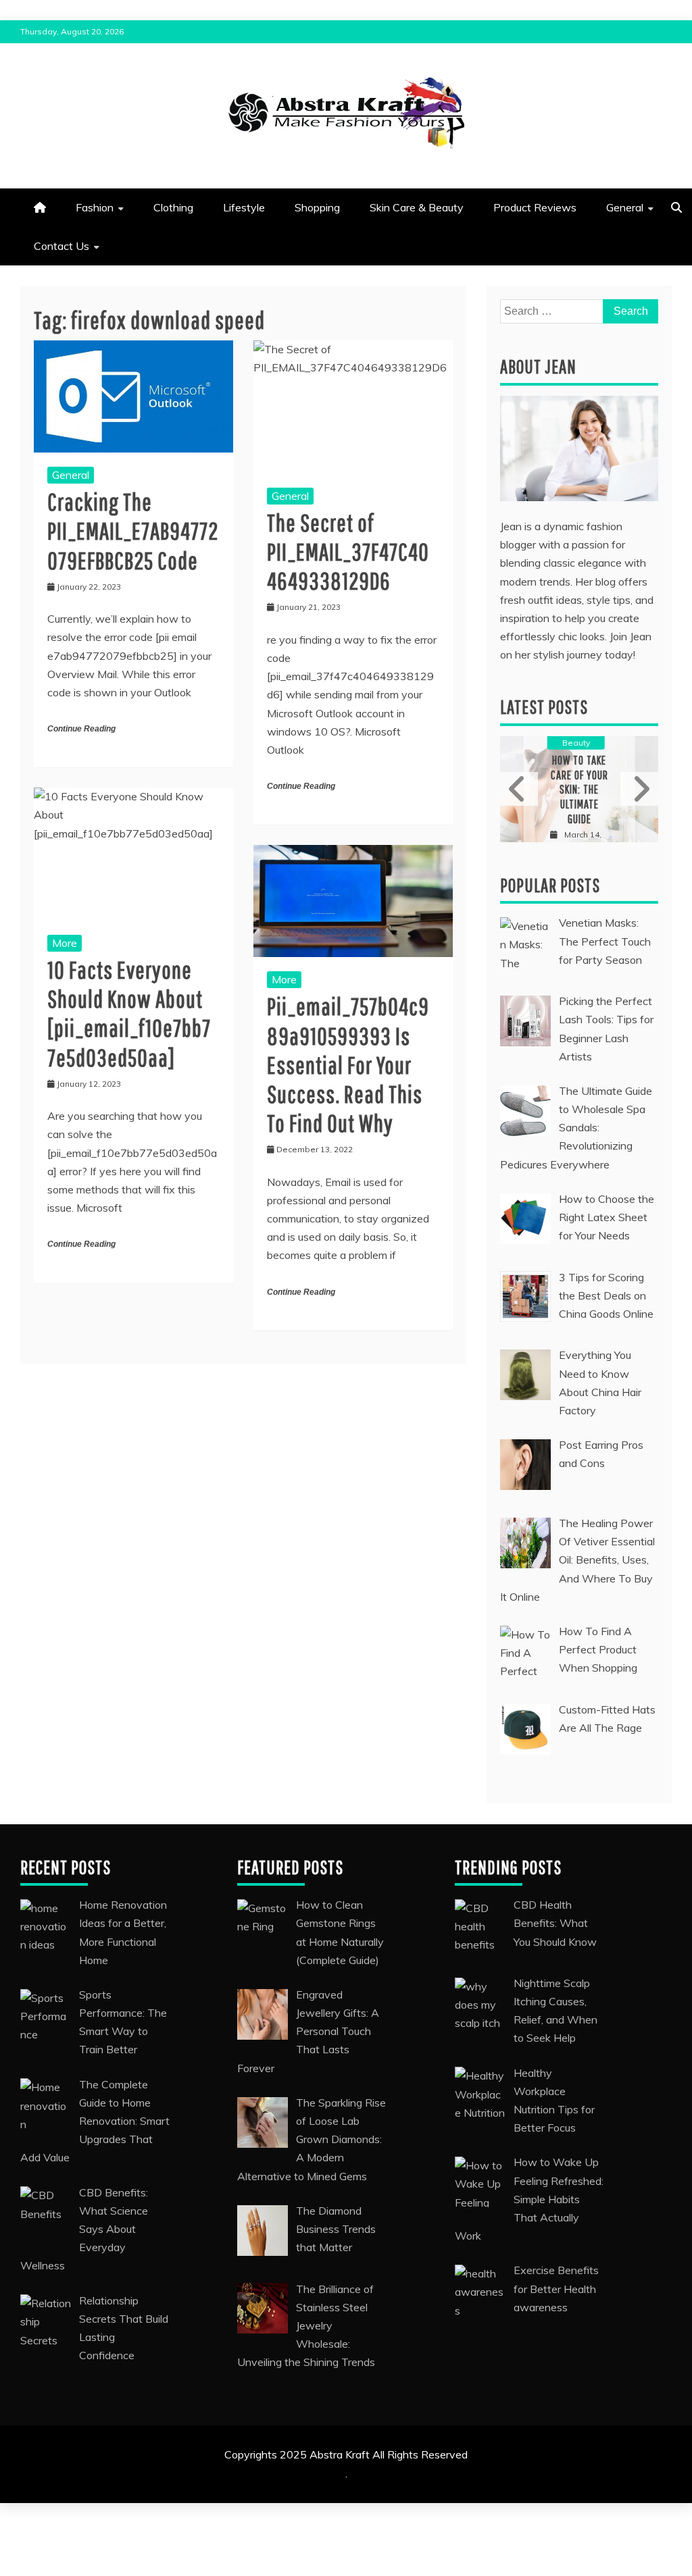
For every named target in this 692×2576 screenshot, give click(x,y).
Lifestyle (244, 207)
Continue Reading (81, 729)
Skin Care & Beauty (417, 207)
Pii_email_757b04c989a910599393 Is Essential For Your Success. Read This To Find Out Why (348, 1064)
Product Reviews (535, 207)
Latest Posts (544, 707)
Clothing (173, 207)
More (65, 943)
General (625, 207)
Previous (519, 789)
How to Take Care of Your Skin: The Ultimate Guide (579, 789)
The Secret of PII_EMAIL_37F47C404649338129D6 (348, 551)
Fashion (95, 207)
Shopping (317, 207)
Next (639, 789)
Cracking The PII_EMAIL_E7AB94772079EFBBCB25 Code (133, 531)
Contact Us (61, 246)
